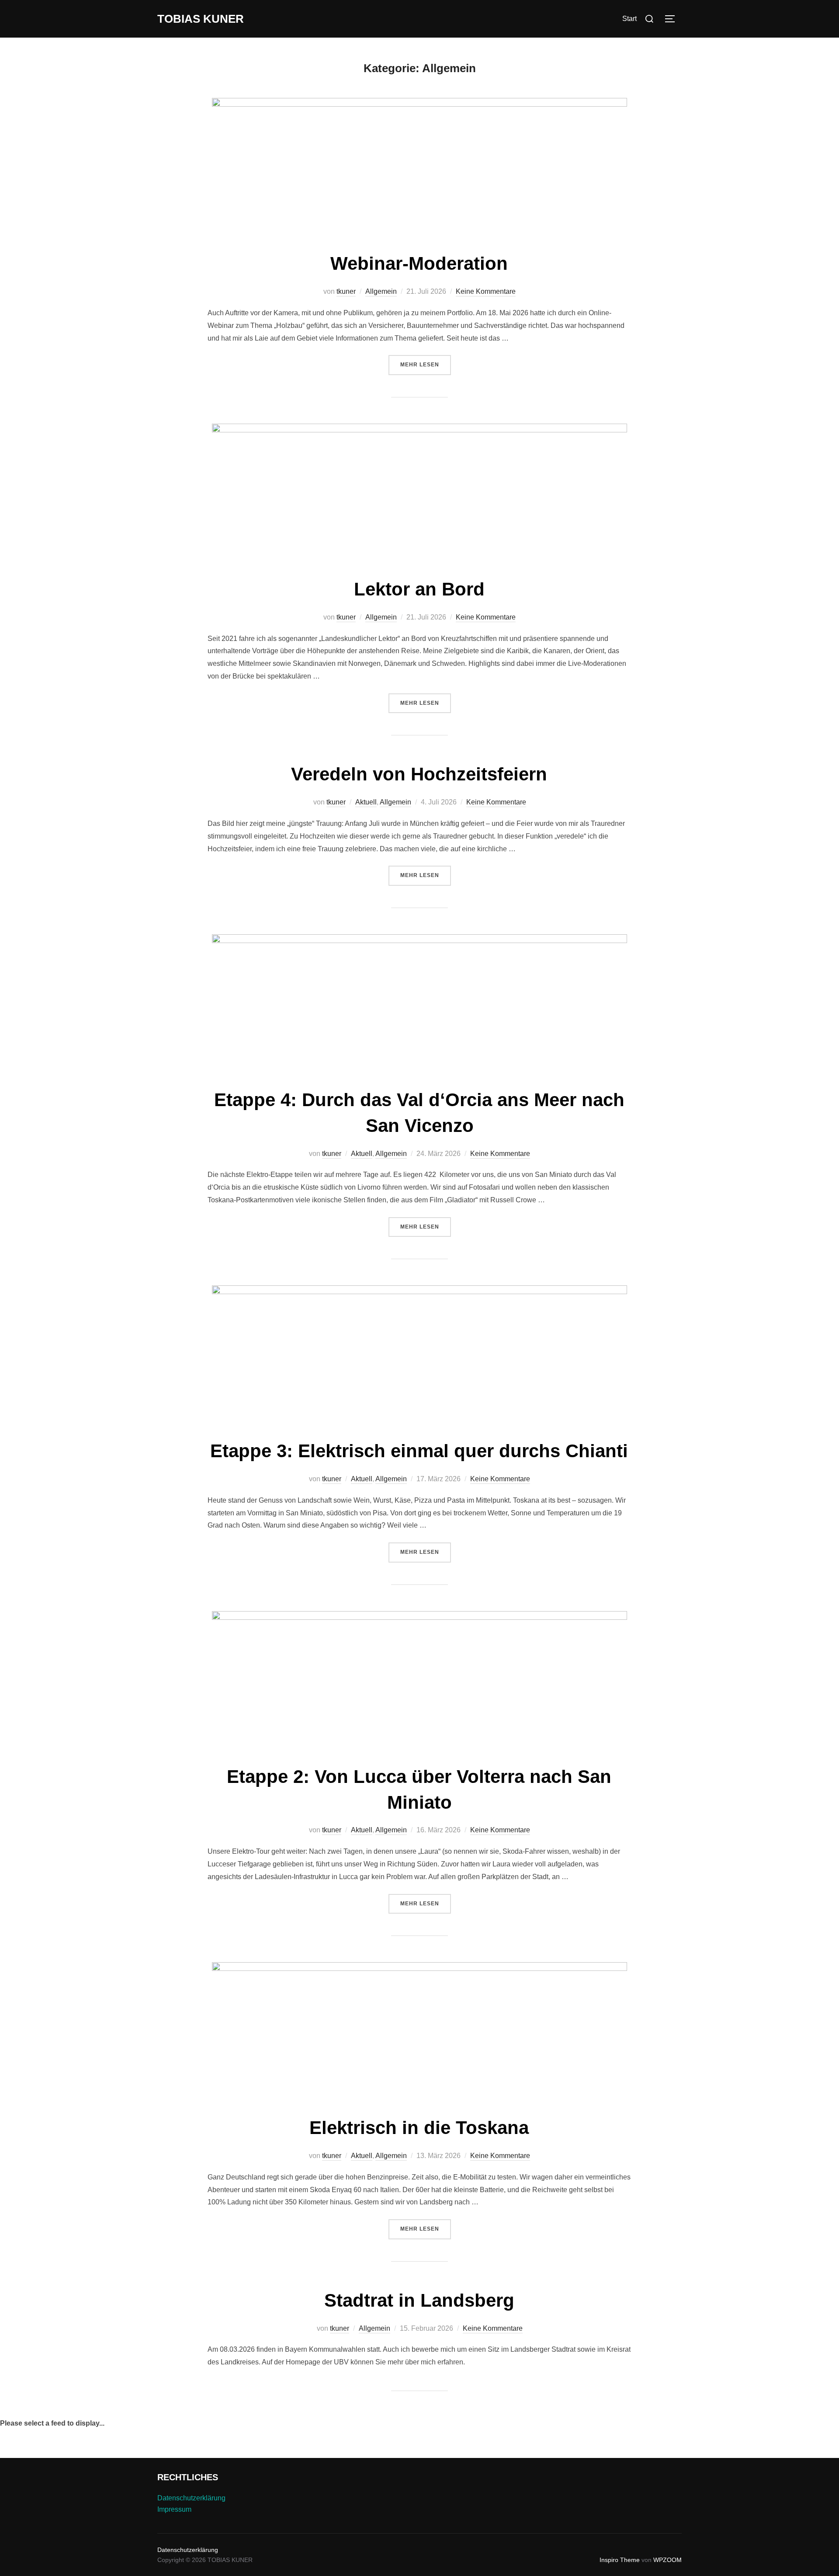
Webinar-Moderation (419, 263)
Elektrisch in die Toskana (419, 2128)
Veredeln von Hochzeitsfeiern (419, 774)
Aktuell (366, 802)
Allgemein (381, 291)
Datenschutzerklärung (191, 2498)
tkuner (346, 291)
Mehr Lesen (426, 364)
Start (629, 19)
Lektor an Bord (419, 589)
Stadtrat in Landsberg (419, 2300)
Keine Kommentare (486, 291)
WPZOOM (667, 2560)
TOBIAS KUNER (201, 19)
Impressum (174, 2509)
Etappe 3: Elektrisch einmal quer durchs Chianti (419, 1451)
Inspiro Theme (620, 2560)
